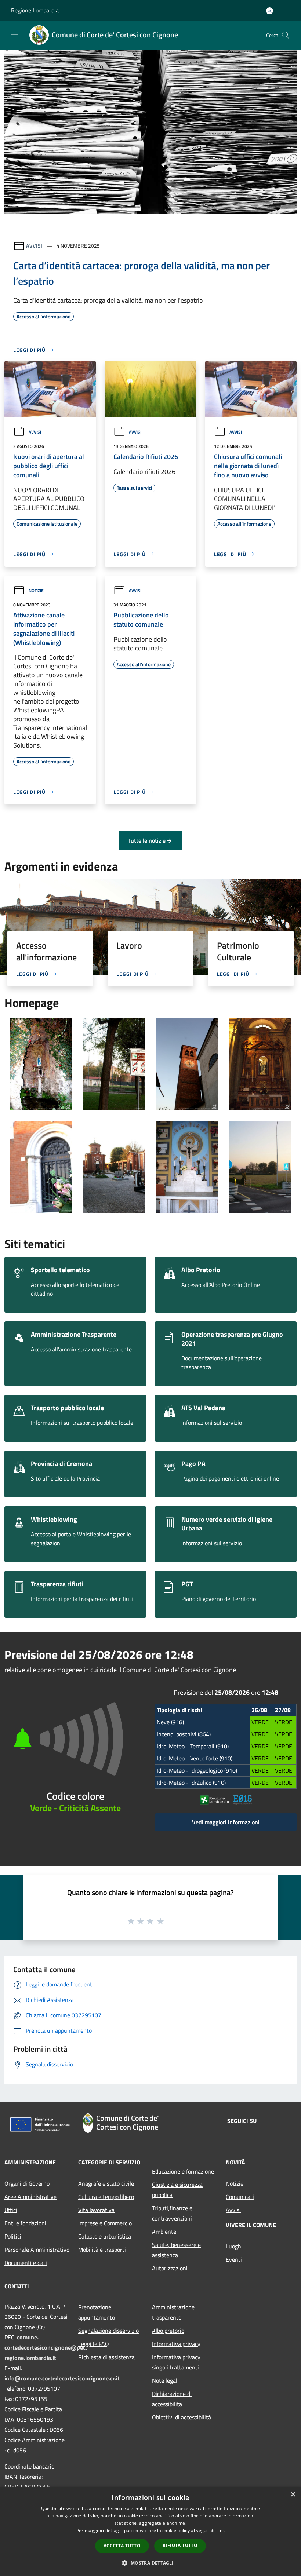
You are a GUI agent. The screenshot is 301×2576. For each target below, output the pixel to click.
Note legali (165, 2380)
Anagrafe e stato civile (106, 2183)
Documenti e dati (26, 2263)
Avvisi (34, 246)
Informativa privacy (176, 2344)
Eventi (234, 2259)
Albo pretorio (168, 2331)
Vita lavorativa (96, 2210)
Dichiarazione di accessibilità (172, 2399)
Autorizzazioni (170, 2268)
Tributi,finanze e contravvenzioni (172, 2213)
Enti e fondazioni (25, 2223)
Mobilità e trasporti (102, 2250)
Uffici (11, 2210)
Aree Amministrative (30, 2197)
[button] (150, 2563)
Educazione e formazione (183, 2171)
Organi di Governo (27, 2183)
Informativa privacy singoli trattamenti (176, 2362)
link (221, 2530)
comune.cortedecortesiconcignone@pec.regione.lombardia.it (46, 2347)
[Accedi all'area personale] (270, 11)
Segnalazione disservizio (108, 2331)
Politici (13, 2236)
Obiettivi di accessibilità (182, 2417)
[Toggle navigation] (15, 34)
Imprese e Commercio (105, 2223)
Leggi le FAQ (94, 2344)
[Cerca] (286, 35)
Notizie (36, 590)
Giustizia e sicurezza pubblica (177, 2190)
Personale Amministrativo (37, 2250)
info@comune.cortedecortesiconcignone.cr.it (62, 2378)
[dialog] (150, 2531)
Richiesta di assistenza (106, 2357)
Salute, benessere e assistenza (176, 2250)
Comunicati (240, 2197)
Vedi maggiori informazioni (226, 1822)
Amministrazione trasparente (173, 2312)
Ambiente (164, 2232)
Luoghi (234, 2246)
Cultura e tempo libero (106, 2197)
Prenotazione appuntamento (97, 2312)
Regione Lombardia (35, 10)
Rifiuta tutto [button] (180, 2545)
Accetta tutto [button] (122, 2546)
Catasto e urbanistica (105, 2236)
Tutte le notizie (147, 840)
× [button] (293, 2495)
